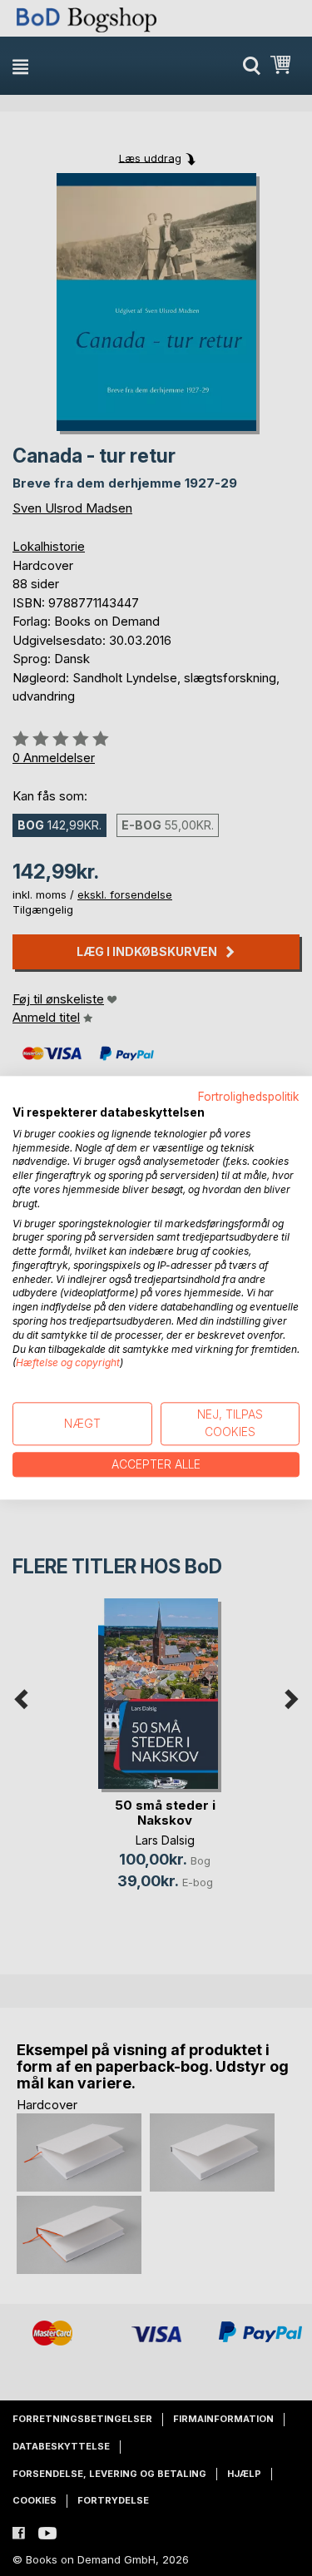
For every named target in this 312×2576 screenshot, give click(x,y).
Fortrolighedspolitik (249, 1097)
